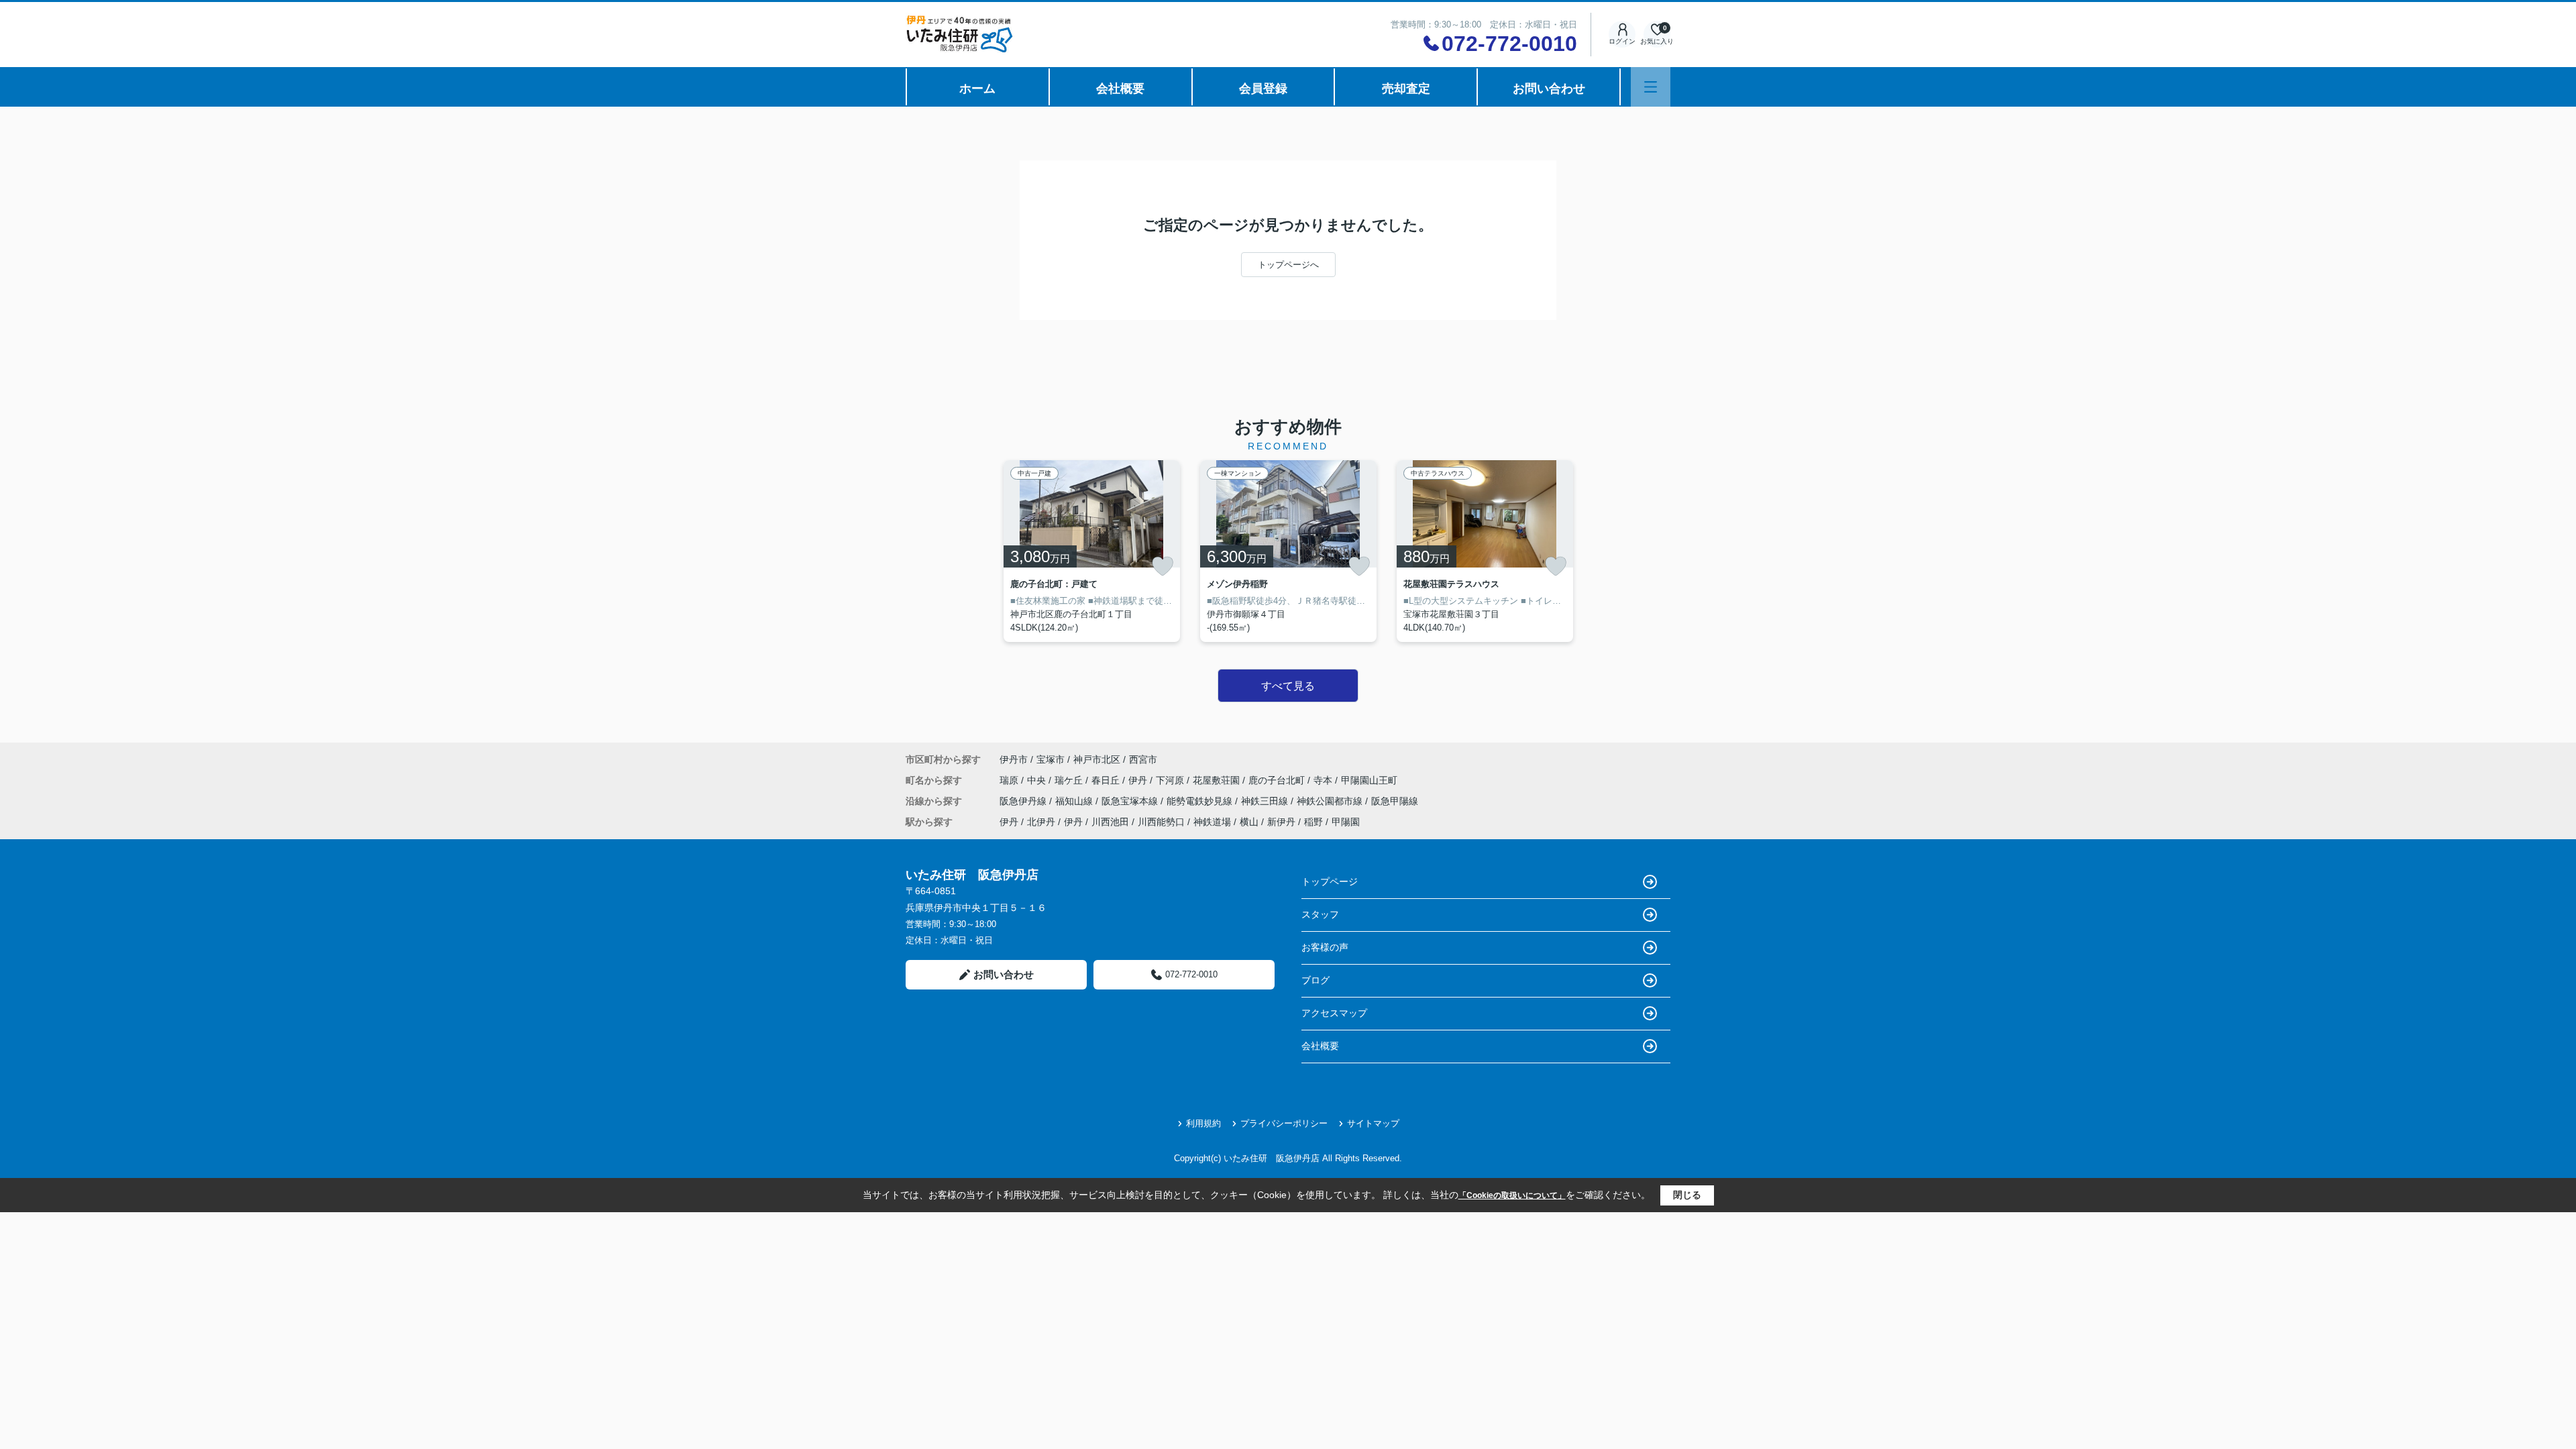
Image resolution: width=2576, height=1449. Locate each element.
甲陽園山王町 (1369, 780)
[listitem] (1092, 551)
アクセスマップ (1334, 1013)
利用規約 (1203, 1123)
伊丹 (1139, 780)
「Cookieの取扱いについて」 (1512, 1195)
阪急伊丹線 (1024, 801)
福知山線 (1075, 801)
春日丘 (1107, 780)
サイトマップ (1373, 1123)
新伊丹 (1281, 822)
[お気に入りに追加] (1163, 566)
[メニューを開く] (1651, 87)
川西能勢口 (1161, 822)
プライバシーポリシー (1284, 1123)
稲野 (1313, 822)
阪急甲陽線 (1395, 801)
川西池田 (1110, 822)
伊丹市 (1014, 759)
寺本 (1324, 780)
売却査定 (1406, 89)
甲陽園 (1346, 822)
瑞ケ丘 (1070, 780)
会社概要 (1120, 89)
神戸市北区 (1097, 759)
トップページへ (1288, 265)
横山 (1249, 822)
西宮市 (1143, 759)
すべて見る (1288, 686)
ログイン (1622, 41)
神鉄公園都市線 (1331, 801)
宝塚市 (1051, 759)
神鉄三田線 (1266, 801)
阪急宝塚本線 (1131, 801)
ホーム (977, 89)
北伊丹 (1041, 822)
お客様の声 (1325, 947)
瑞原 (1010, 780)
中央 (1038, 780)
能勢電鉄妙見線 (1201, 801)
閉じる (1687, 1195)
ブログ (1316, 980)
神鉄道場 (1212, 822)
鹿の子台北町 (1278, 780)
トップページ (1330, 881)
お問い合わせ (1549, 89)
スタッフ (1320, 914)
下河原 (1171, 780)
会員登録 (1263, 89)
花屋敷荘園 (1218, 780)
